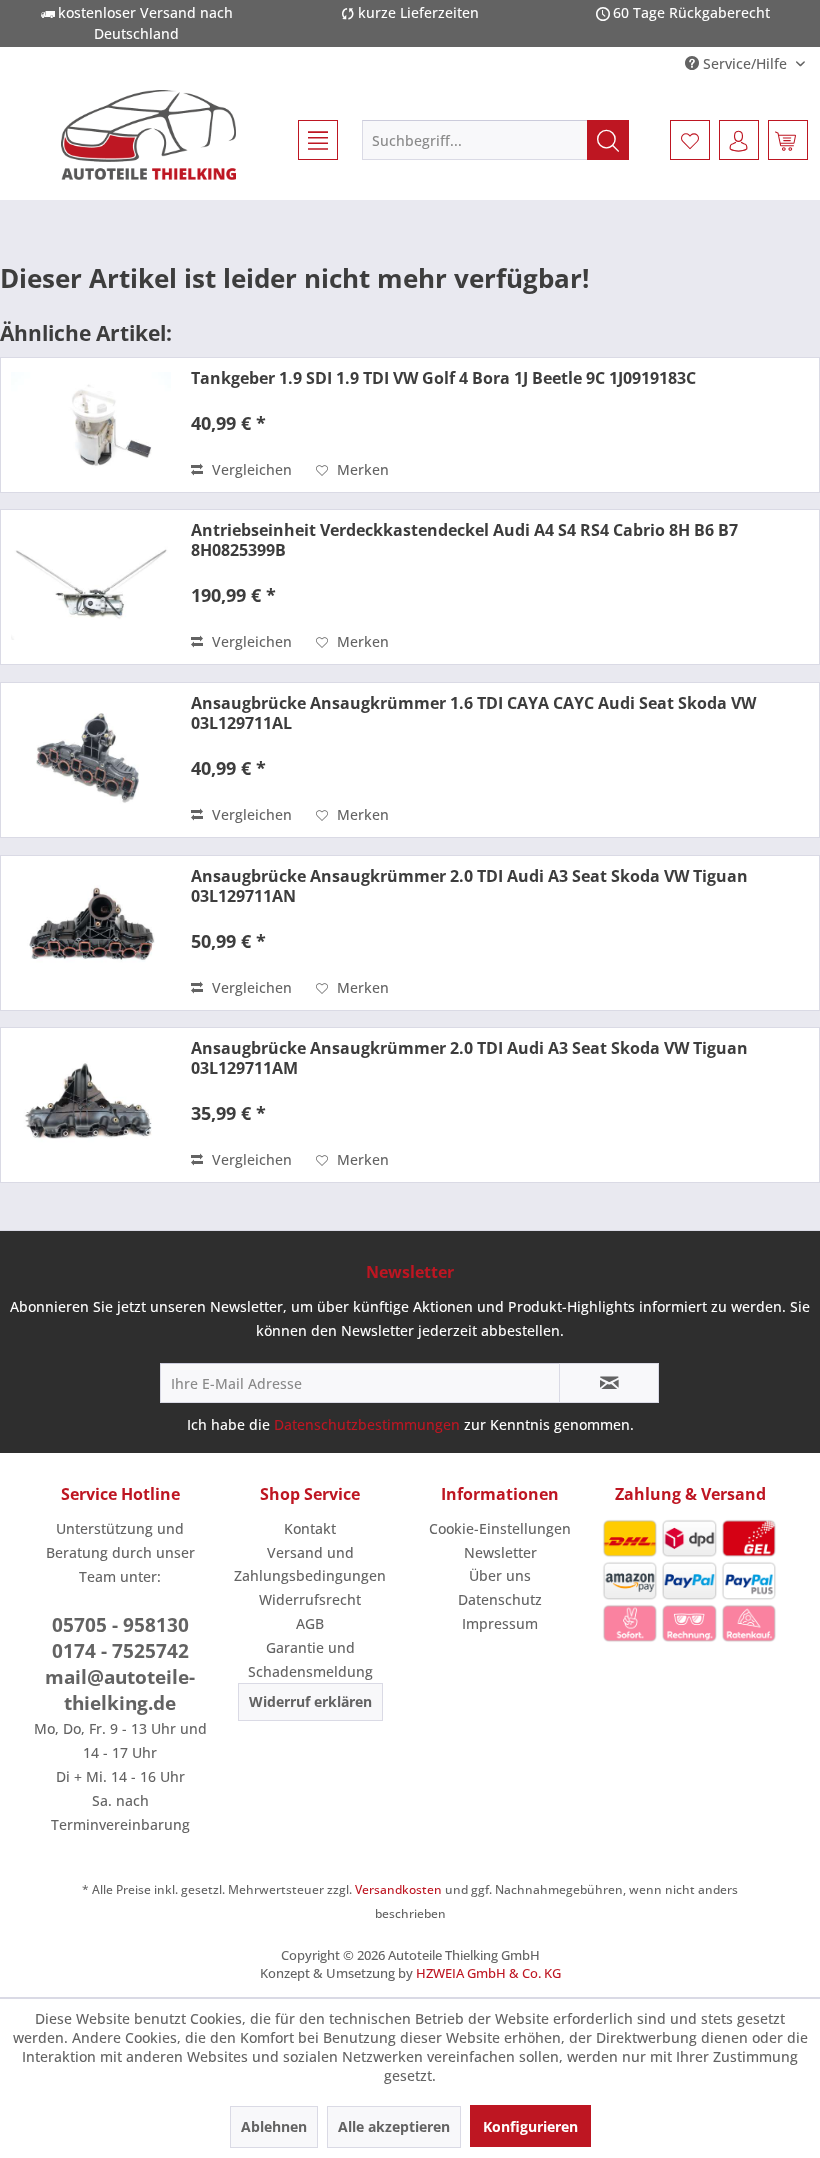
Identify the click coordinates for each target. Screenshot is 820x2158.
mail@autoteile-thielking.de (120, 1690)
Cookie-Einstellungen (500, 1528)
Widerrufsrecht (310, 1599)
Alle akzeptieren (394, 2126)
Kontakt (310, 1528)
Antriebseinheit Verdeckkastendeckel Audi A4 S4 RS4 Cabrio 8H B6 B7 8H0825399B (464, 540)
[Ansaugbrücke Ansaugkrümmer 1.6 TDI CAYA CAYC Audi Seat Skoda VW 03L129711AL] (91, 760)
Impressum (500, 1623)
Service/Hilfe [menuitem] (745, 63)
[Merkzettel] (690, 140)
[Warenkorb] (788, 140)
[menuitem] (309, 140)
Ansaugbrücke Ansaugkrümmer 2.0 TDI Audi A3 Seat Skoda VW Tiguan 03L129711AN (469, 886)
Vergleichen (250, 469)
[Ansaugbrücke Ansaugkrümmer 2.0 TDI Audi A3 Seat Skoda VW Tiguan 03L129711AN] (91, 933)
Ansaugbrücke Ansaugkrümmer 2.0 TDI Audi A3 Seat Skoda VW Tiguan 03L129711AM (469, 1058)
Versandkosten (398, 1889)
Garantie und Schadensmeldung (310, 1659)
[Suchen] (608, 140)
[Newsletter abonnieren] (609, 1383)
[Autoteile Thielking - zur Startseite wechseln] (148, 135)
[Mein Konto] (739, 140)
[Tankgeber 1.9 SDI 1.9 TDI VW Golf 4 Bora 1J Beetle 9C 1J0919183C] (91, 425)
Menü (309, 140)
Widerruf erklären (310, 1701)
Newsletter (500, 1552)
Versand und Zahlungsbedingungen (310, 1564)
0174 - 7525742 (120, 1651)
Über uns (500, 1575)
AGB (310, 1623)
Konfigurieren (530, 2126)
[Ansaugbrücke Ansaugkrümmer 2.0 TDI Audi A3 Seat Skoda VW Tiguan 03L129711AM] (91, 1105)
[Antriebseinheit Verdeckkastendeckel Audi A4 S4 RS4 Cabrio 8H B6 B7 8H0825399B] (91, 587)
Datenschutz (500, 1599)
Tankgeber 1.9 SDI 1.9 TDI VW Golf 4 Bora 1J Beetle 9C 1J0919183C (443, 378)
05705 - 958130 (120, 1625)
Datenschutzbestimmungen (367, 1424)
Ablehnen (274, 2126)
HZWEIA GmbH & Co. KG (488, 1973)
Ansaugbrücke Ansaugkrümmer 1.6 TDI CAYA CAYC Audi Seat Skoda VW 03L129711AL (473, 713)
